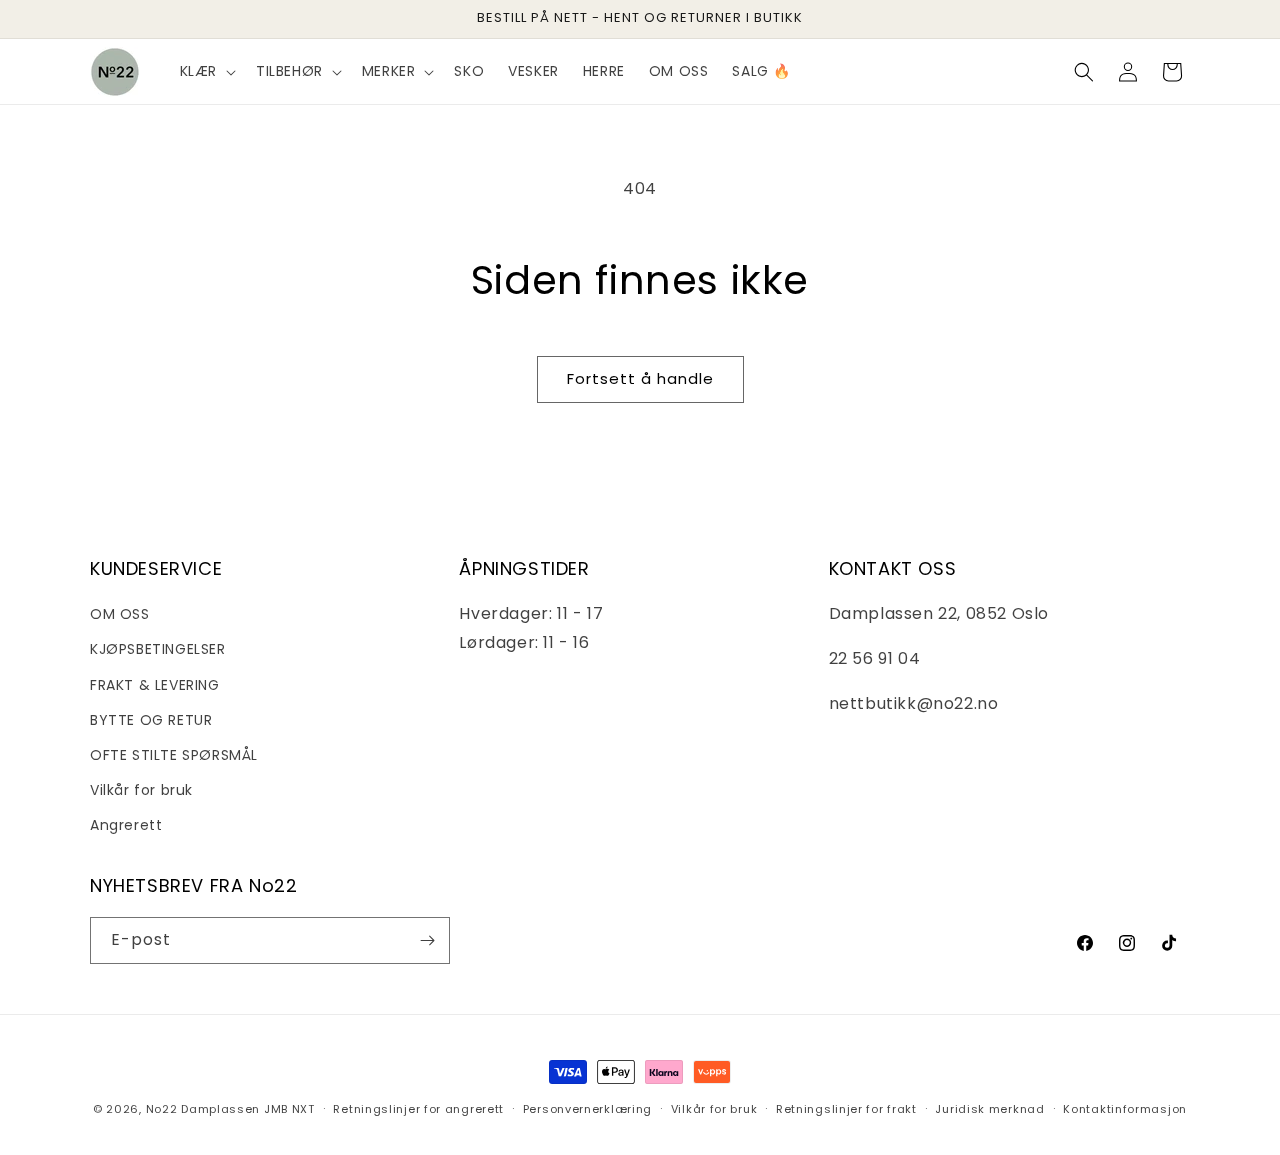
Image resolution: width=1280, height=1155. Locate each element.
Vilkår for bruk (141, 790)
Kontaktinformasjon (1125, 1109)
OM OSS (120, 614)
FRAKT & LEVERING (155, 685)
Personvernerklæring (587, 1109)
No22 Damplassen (203, 1109)
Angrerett (126, 825)
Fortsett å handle (640, 378)
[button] (206, 71)
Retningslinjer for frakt (846, 1109)
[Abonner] (427, 940)
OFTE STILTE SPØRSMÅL (174, 755)
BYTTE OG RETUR (151, 720)
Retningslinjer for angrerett (418, 1109)
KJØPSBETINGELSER (158, 649)
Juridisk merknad (989, 1109)
